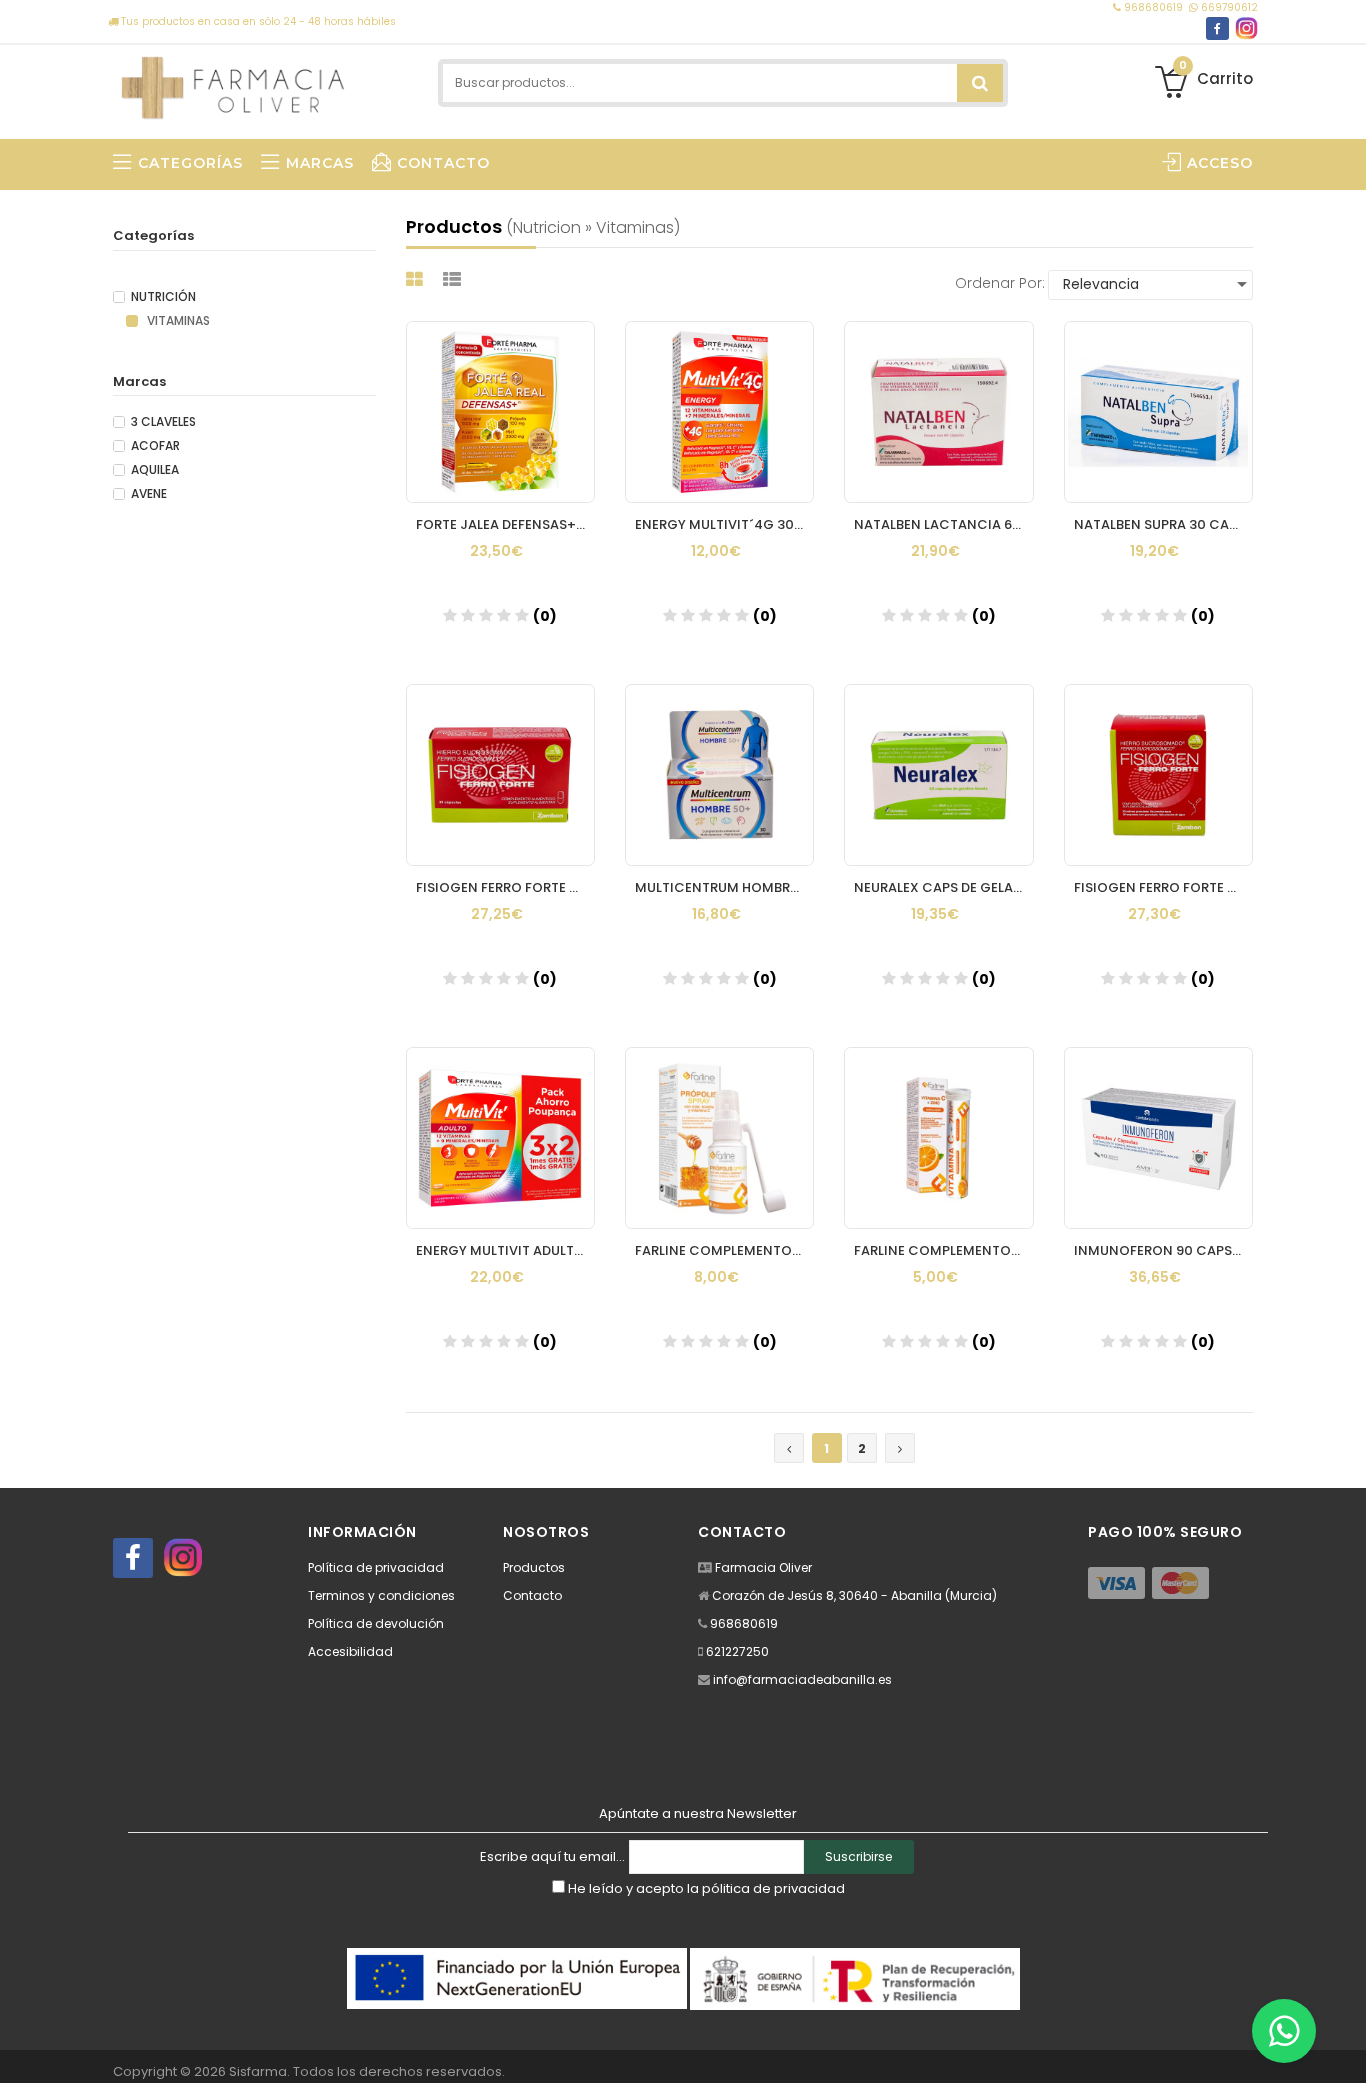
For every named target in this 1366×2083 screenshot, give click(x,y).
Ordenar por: (1000, 283)
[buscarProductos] (980, 83)
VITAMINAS (177, 321)
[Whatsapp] (1284, 2031)
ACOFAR (155, 446)
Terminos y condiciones (381, 1595)
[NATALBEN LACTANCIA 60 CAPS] (938, 412)
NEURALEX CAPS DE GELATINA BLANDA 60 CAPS (943, 887)
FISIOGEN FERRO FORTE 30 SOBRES (1163, 887)
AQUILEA (155, 470)
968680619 (1153, 7)
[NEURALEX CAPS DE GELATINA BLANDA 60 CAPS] (938, 775)
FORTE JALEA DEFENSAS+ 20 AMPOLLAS (505, 524)
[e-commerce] (234, 82)
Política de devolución (376, 1623)
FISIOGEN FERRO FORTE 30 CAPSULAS (505, 887)
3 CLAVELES (163, 422)
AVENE (149, 494)
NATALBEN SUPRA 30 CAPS (1159, 524)
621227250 (737, 1651)
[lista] (454, 279)
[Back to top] (1345, 2047)
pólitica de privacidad (773, 1888)
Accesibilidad (350, 1651)
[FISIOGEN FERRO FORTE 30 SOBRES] (1158, 775)
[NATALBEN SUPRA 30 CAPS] (1158, 412)
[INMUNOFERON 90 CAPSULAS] (1158, 1138)
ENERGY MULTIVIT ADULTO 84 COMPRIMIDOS (505, 1250)
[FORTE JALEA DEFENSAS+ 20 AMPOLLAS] (500, 412)
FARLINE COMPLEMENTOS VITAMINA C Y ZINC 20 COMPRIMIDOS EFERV (943, 1250)
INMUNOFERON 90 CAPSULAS (1163, 1250)
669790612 (1228, 7)
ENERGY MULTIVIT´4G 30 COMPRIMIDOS (724, 524)
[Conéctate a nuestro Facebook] (1217, 28)
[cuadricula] (417, 279)
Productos (534, 1567)
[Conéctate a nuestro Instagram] (1246, 28)
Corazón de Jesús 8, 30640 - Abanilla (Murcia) (854, 1595)
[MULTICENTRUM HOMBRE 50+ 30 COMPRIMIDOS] (719, 775)
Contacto (532, 1595)
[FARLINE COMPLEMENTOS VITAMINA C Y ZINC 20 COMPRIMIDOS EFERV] (938, 1138)
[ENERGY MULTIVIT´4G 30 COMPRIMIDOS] (719, 412)
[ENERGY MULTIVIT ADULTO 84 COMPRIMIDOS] (500, 1138)
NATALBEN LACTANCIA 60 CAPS (943, 524)
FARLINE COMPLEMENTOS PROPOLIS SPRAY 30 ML (724, 1250)
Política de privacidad (376, 1567)
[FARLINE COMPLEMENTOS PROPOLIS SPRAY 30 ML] (719, 1138)
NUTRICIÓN (163, 297)
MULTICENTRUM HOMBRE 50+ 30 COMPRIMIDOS (724, 887)
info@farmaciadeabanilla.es (802, 1679)
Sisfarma (258, 2071)
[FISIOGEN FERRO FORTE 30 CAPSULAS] (500, 775)
